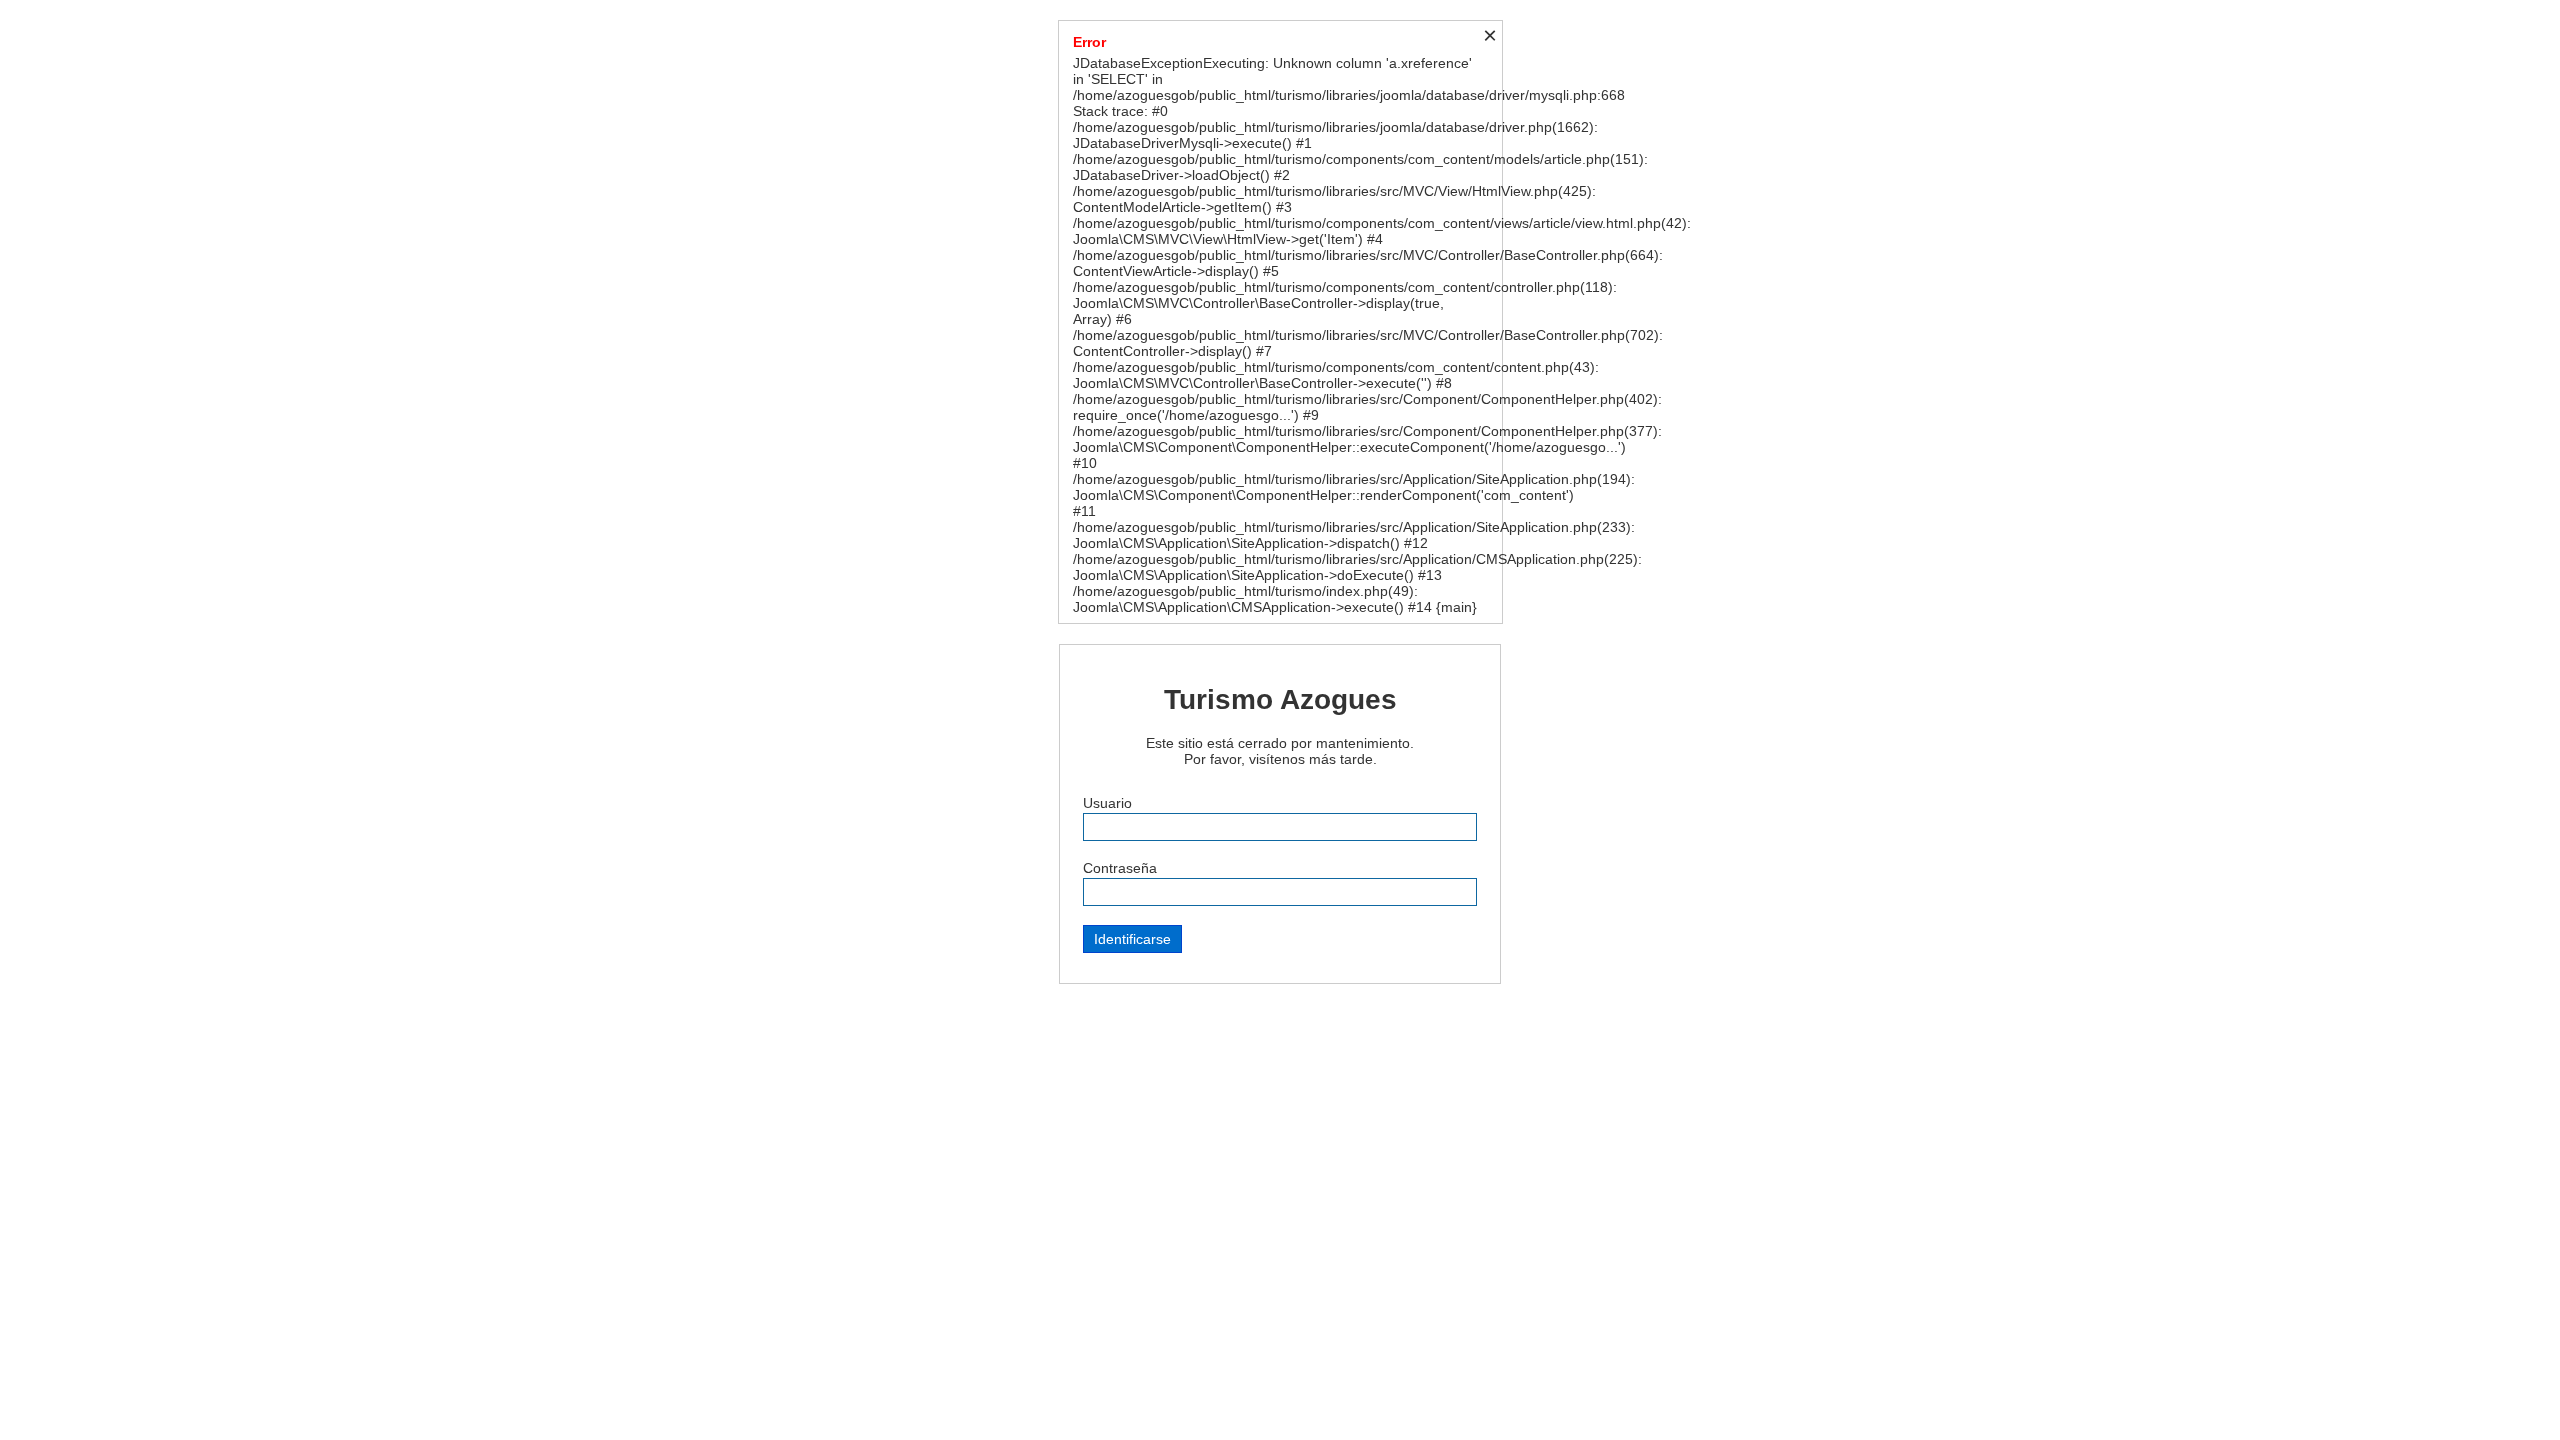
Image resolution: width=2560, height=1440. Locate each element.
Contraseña (1120, 868)
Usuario (1107, 803)
